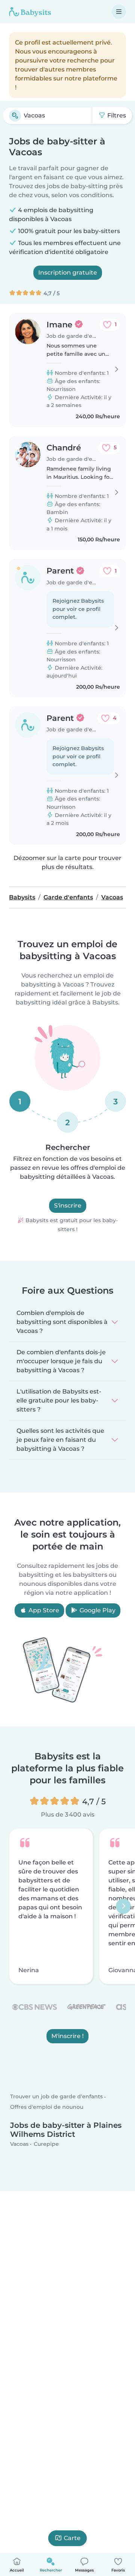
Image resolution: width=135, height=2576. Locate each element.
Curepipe (46, 2144)
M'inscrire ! (67, 2036)
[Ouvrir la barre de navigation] (119, 12)
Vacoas (19, 2144)
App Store (43, 1610)
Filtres (116, 115)
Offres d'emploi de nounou (47, 2107)
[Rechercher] (15, 116)
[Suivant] (123, 1906)
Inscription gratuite (68, 273)
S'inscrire (68, 1206)
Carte (72, 2538)
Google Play (97, 1610)
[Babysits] (30, 12)
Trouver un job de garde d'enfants (56, 2096)
